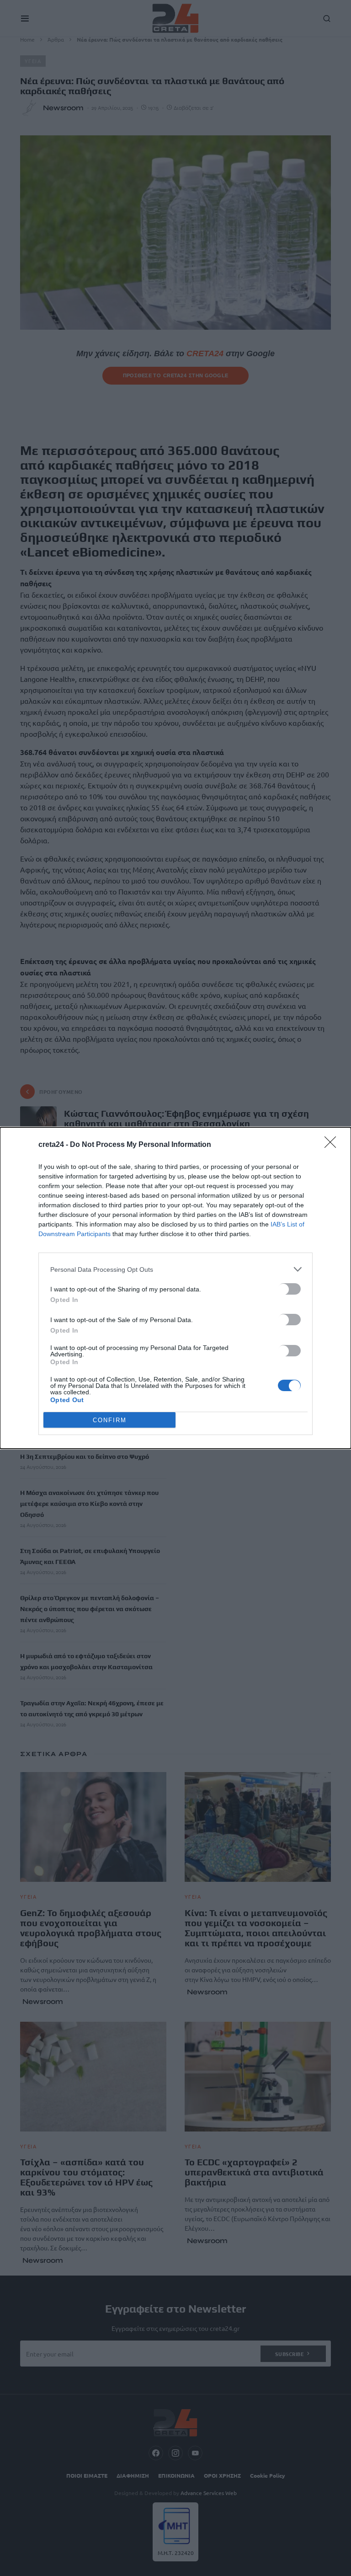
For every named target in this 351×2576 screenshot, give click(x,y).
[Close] (333, 1145)
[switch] (289, 1289)
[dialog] (175, 1288)
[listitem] (175, 1269)
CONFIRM (110, 1420)
